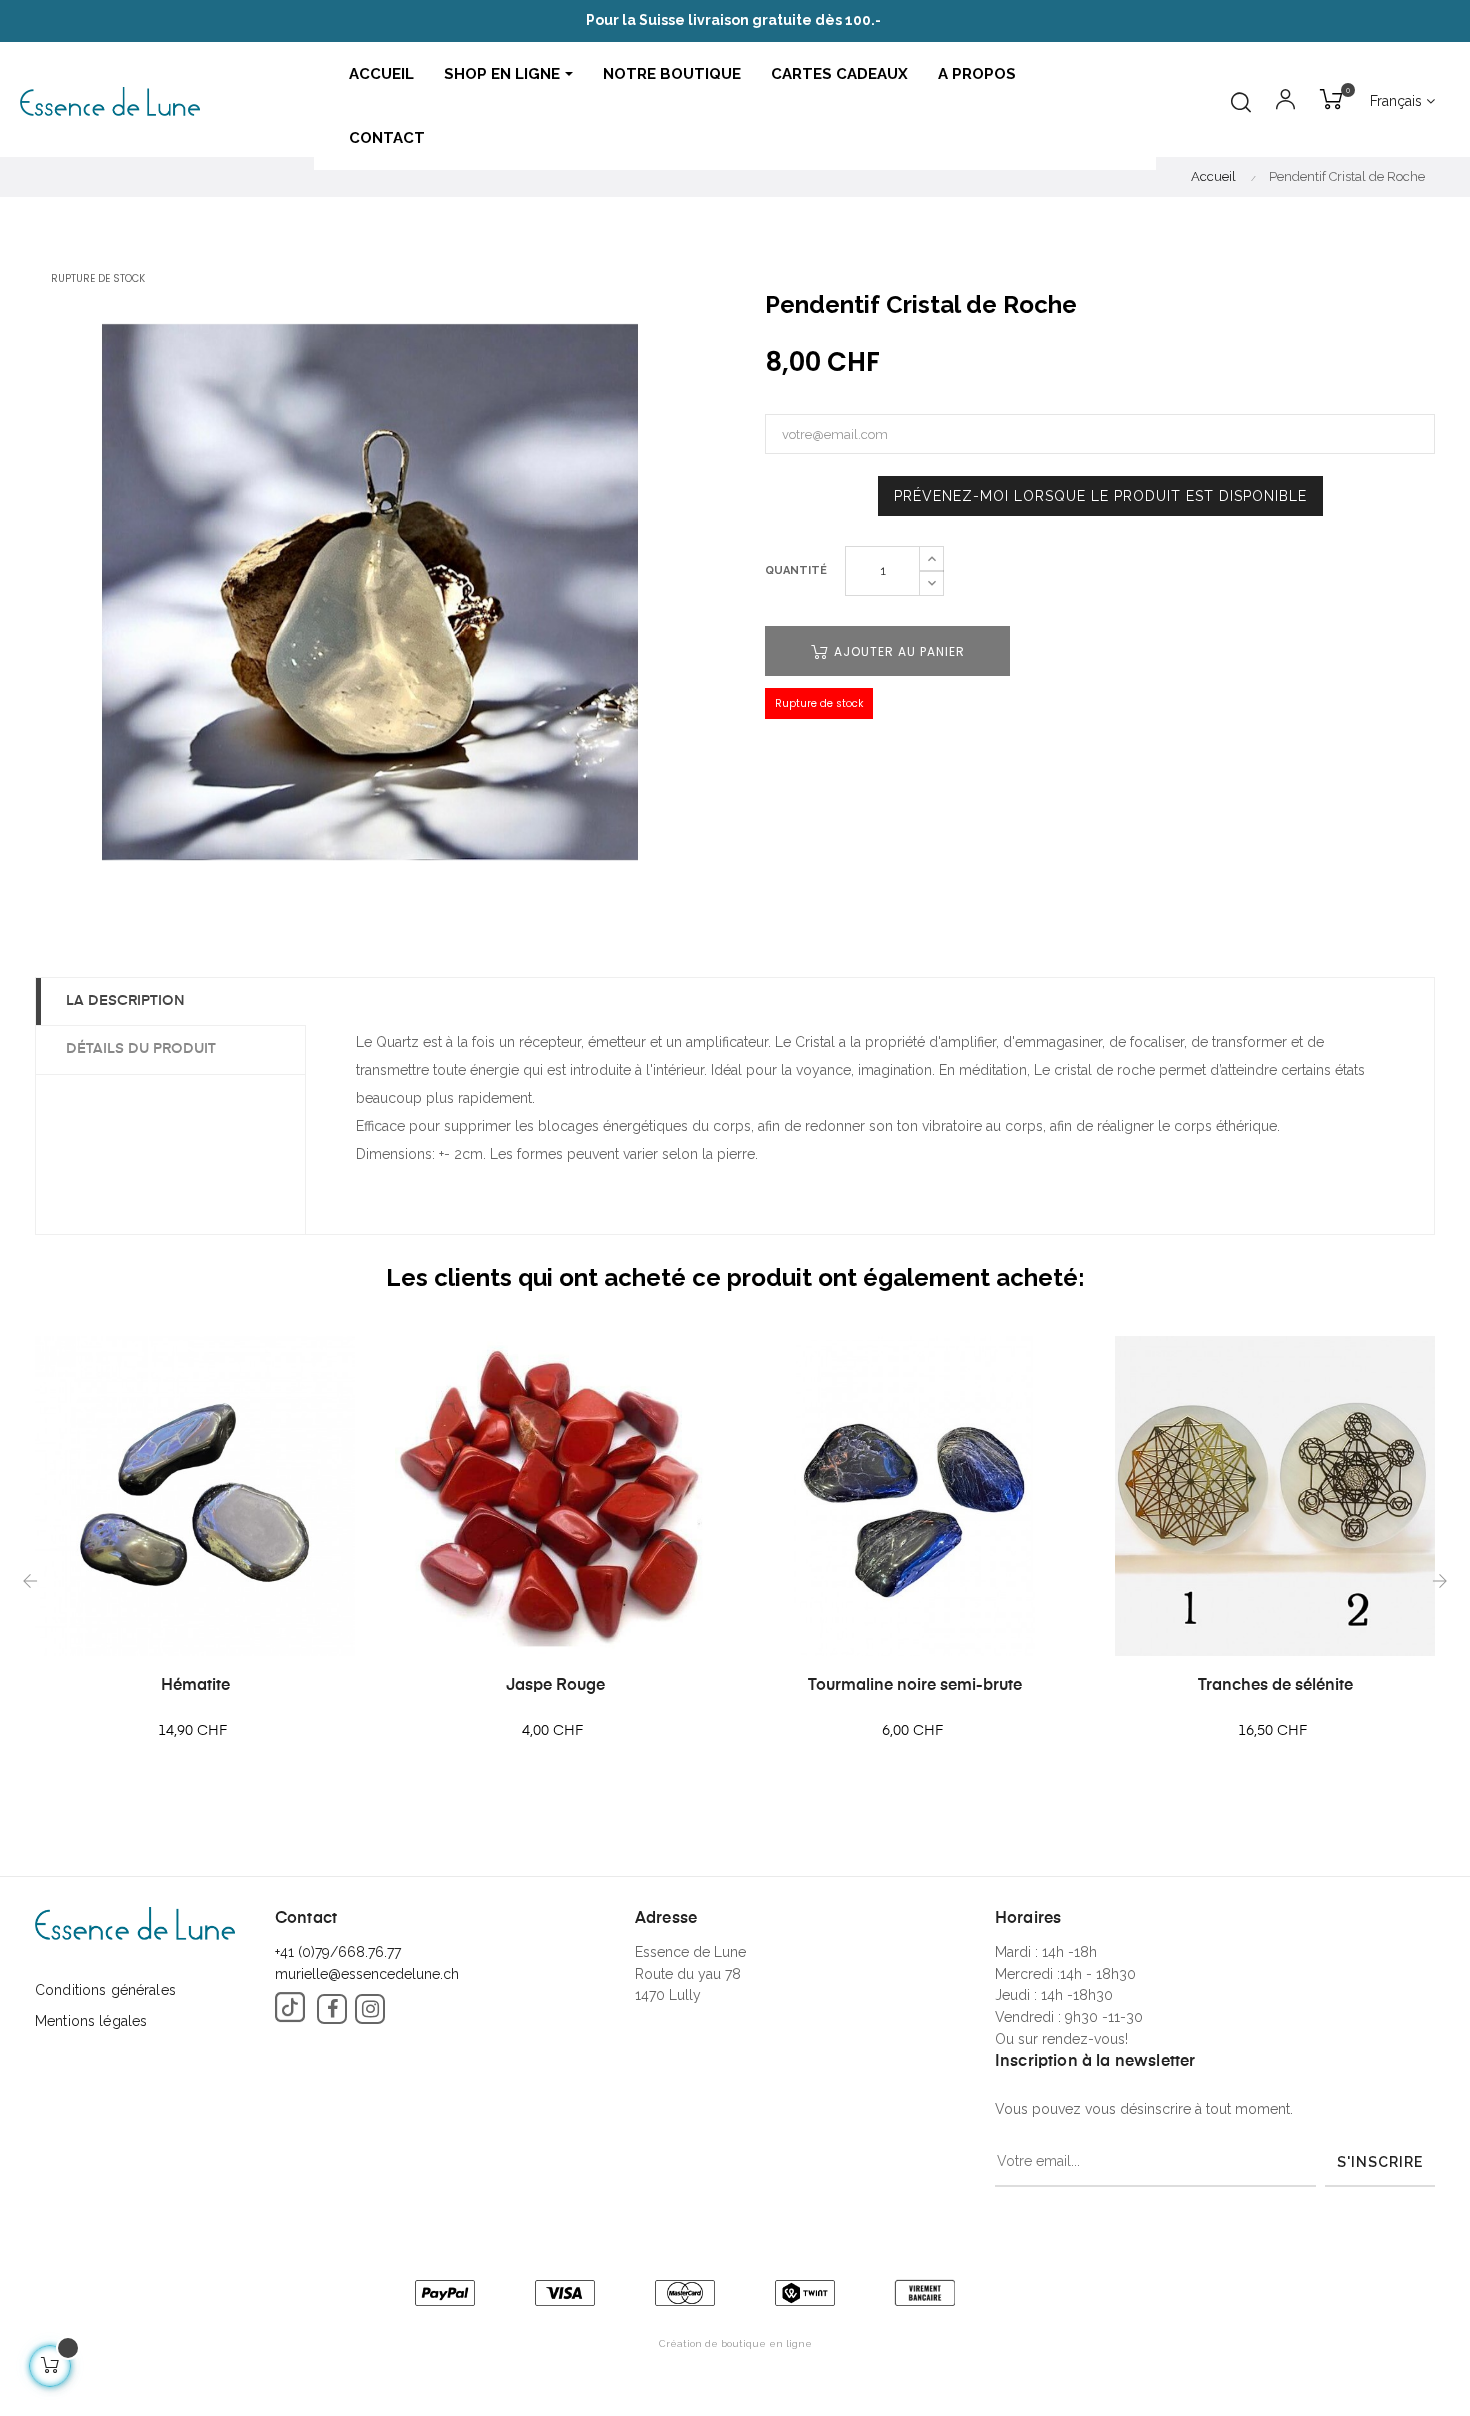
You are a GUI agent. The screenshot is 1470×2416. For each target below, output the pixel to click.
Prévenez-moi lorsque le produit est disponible (1100, 496)
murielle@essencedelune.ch (367, 1974)
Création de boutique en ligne (735, 2343)
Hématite (195, 1686)
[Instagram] (370, 2009)
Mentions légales (91, 2021)
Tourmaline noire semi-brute (915, 1686)
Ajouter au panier (897, 651)
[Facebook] (332, 2009)
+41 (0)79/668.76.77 (338, 1952)
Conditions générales (105, 1990)
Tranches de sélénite (1275, 1686)
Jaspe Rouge (555, 1686)
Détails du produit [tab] (141, 1049)
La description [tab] (125, 1001)
